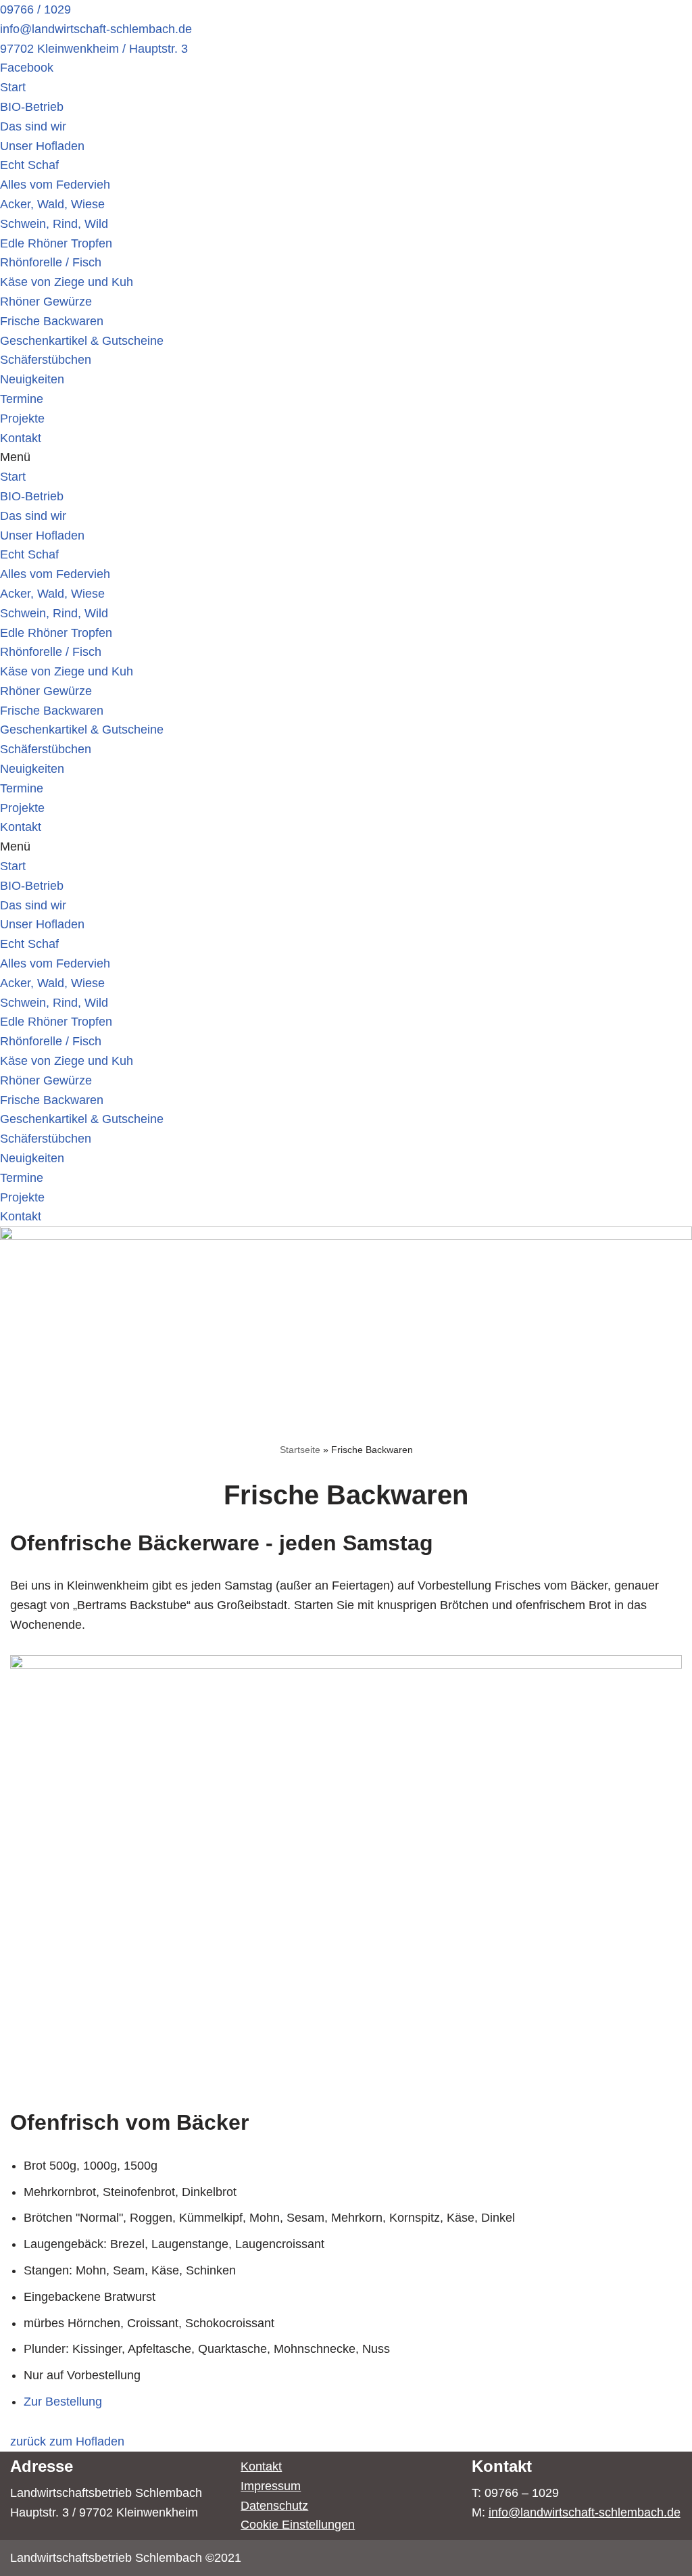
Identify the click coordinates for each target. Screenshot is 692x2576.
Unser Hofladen (42, 146)
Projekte (22, 419)
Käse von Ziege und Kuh (67, 282)
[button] (346, 457)
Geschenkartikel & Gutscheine (82, 341)
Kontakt (21, 438)
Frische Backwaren (52, 321)
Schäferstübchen (46, 360)
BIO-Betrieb (32, 107)
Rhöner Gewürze (46, 302)
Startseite (300, 1450)
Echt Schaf (29, 165)
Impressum (271, 2486)
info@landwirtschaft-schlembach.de (585, 2512)
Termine (22, 399)
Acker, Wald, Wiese (52, 204)
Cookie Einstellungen (298, 2525)
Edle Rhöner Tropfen (56, 243)
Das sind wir (33, 126)
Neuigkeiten (32, 379)
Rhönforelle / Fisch (51, 262)
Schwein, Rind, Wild (54, 224)
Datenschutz (274, 2506)
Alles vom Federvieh (55, 185)
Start (13, 87)
